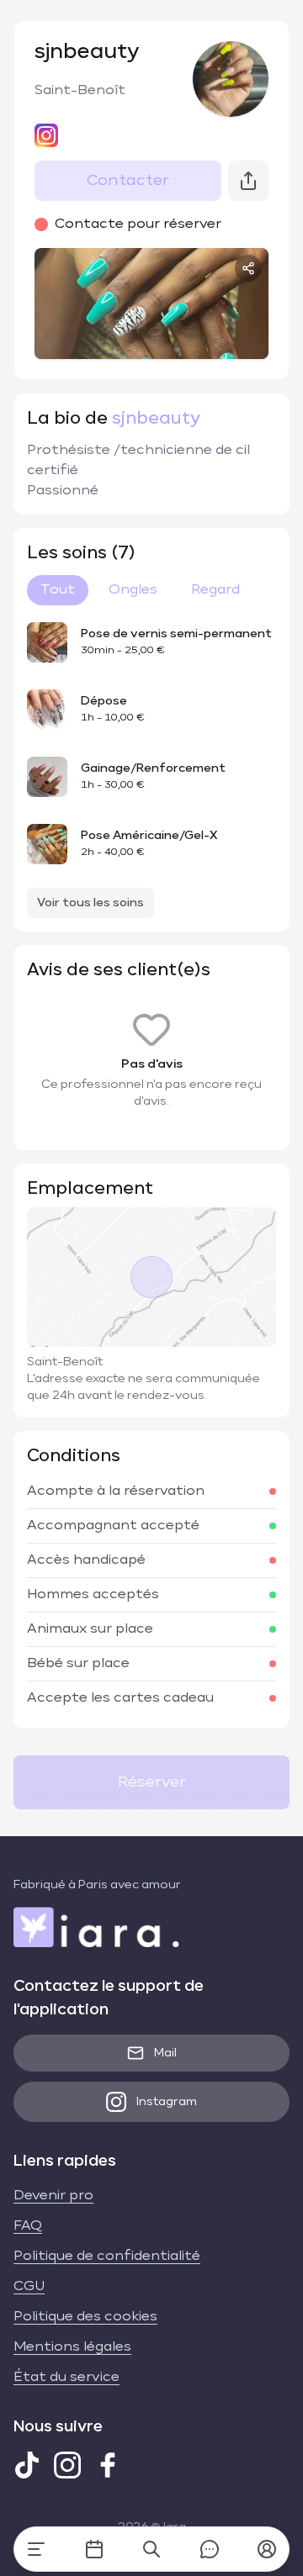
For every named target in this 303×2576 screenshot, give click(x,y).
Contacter (128, 181)
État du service (66, 2378)
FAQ (28, 2226)
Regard (215, 590)
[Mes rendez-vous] (94, 2549)
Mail (165, 2053)
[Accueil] (36, 2549)
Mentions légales (72, 2347)
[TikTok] (27, 2465)
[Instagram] (67, 2465)
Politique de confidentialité (107, 2257)
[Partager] (248, 268)
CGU (29, 2287)
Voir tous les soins (90, 903)
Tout (58, 590)
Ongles (133, 590)
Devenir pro (53, 2196)
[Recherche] (151, 2549)
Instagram (167, 2102)
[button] (267, 2549)
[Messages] (210, 2549)
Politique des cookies (85, 2317)
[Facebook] (108, 2465)
